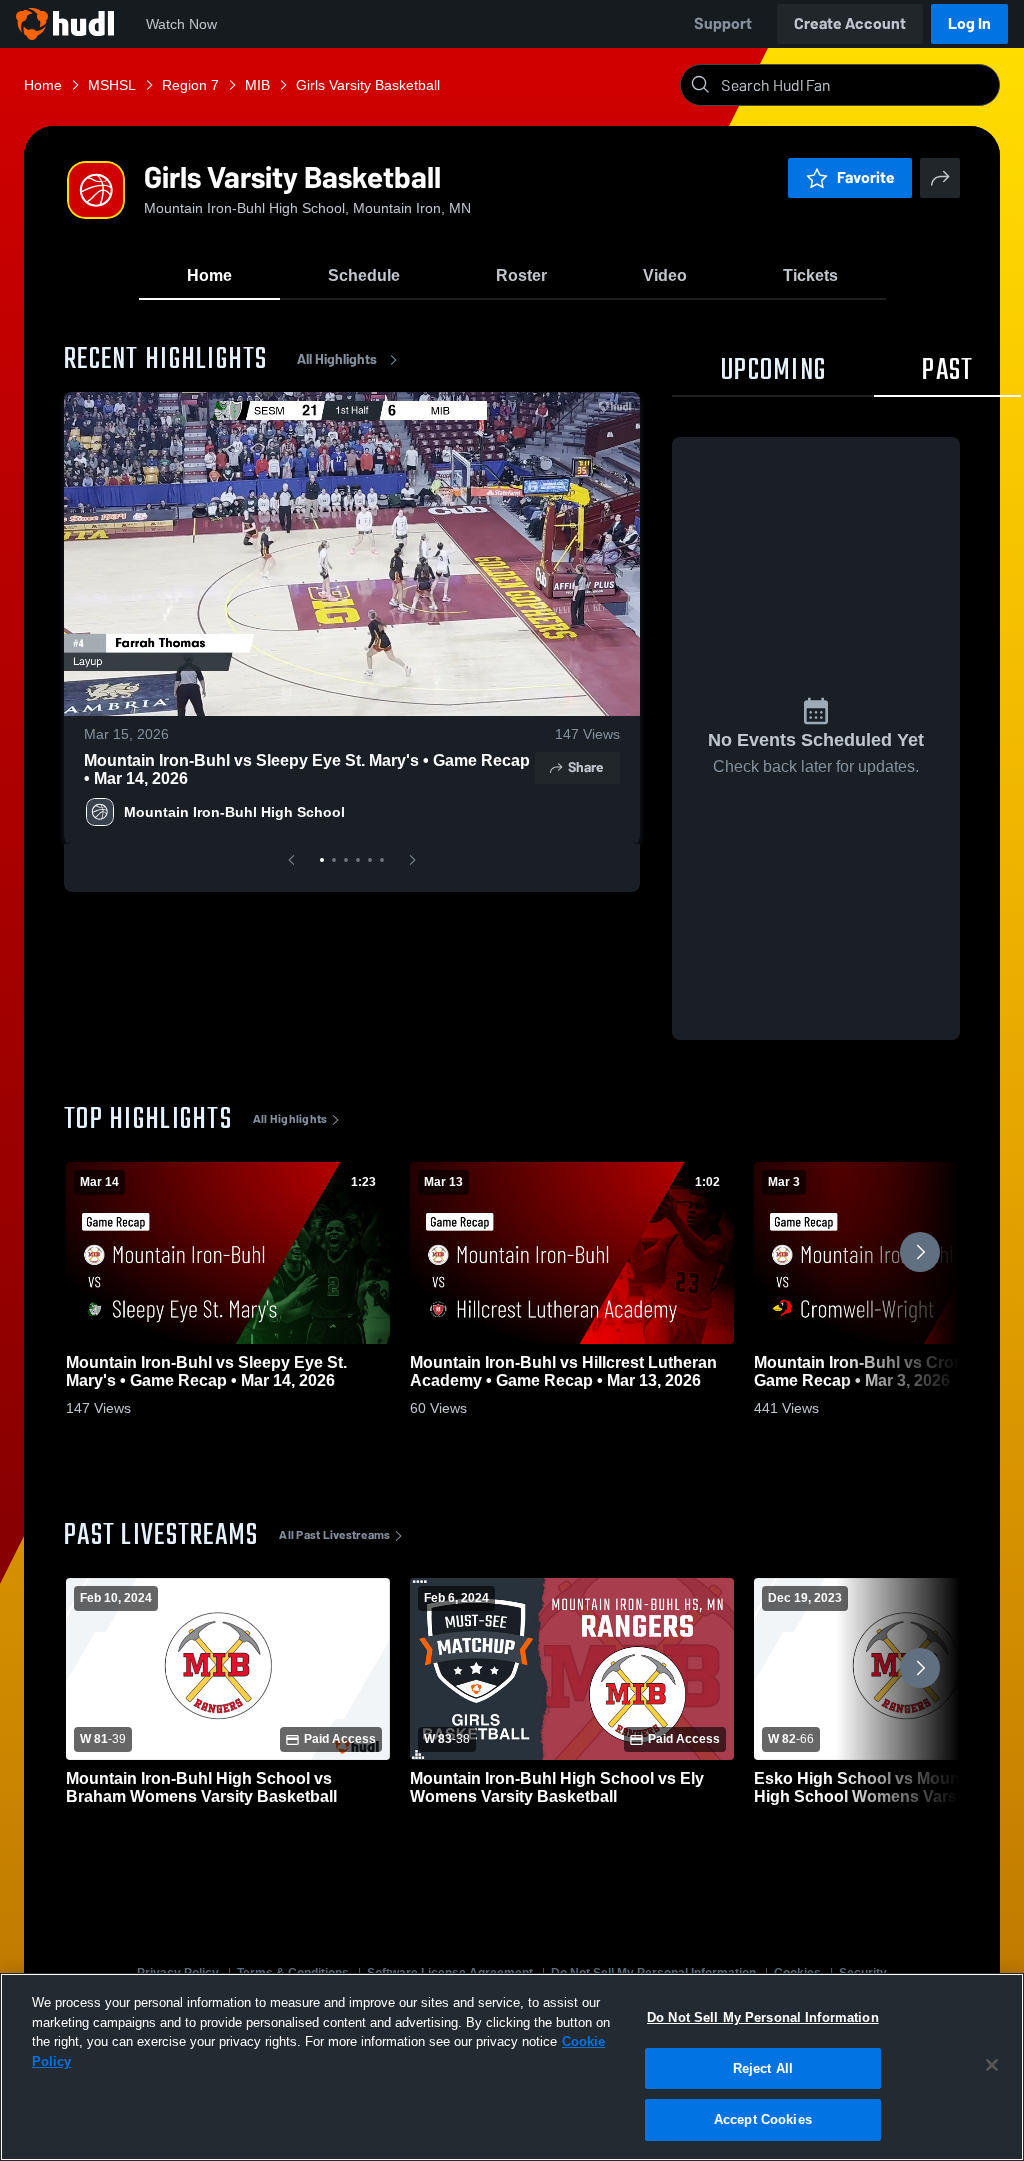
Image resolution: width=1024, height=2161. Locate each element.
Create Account (850, 23)
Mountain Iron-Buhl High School (234, 812)
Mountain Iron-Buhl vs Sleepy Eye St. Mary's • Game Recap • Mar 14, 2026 (307, 769)
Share (585, 767)
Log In (969, 23)
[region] (512, 2067)
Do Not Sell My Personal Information (763, 2017)
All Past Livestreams (334, 1535)
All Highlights (337, 359)
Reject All (763, 2068)
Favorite (866, 177)
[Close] (992, 2065)
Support (723, 23)
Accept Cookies (763, 2119)
